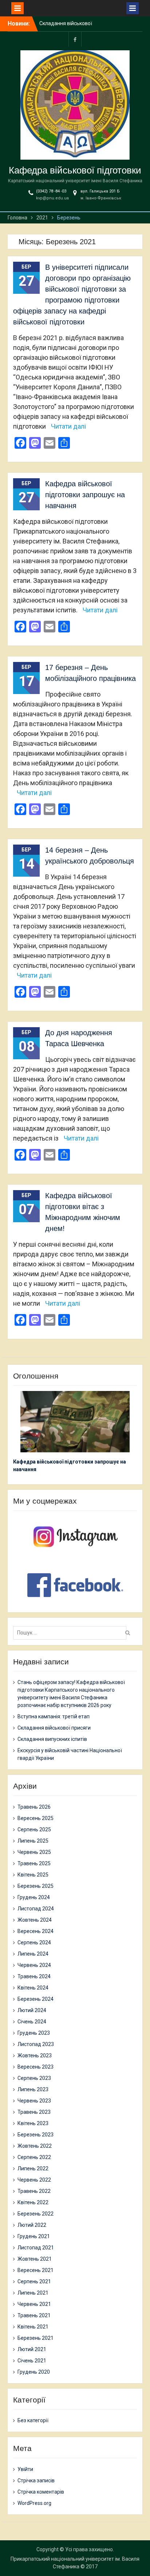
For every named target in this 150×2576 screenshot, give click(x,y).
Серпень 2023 (34, 2078)
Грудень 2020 (34, 2372)
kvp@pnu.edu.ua (52, 198)
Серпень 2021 (34, 2281)
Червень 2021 (34, 2304)
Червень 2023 (34, 2101)
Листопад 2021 (36, 2248)
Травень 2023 (34, 2112)
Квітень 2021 (33, 2327)
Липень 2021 (33, 2293)
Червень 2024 (34, 1965)
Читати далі (68, 426)
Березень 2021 (35, 2338)
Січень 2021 (32, 2361)
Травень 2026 (34, 1807)
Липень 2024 (33, 1954)
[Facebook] (75, 39)
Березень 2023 (35, 2135)
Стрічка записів (36, 2480)
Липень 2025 (33, 1841)
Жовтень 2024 (35, 1920)
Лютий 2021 (32, 2349)
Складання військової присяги (54, 1728)
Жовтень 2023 (35, 2055)
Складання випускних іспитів (52, 1739)
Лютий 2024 (32, 2010)
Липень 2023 (33, 2089)
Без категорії (33, 2420)
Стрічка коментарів (41, 2492)
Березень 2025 (35, 1886)
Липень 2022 (33, 2168)
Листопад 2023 (36, 2044)
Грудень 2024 (34, 1897)
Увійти (25, 2469)
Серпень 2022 (34, 2157)
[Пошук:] (72, 1633)
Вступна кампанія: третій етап (54, 1716)
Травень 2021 (34, 2315)
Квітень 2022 (33, 2202)
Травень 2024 (34, 1976)
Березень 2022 (35, 2214)
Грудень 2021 (34, 2236)
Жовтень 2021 (35, 2259)
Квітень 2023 (33, 2123)
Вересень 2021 (35, 2270)
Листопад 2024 (36, 1909)
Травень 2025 (34, 1863)
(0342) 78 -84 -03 (51, 191)
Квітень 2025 (33, 1875)
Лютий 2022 (32, 2225)
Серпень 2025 (34, 1829)
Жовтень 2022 (35, 2146)
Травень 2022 (34, 2191)
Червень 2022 (34, 2180)
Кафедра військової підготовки (75, 170)
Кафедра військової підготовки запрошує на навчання (85, 495)
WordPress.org (34, 2503)
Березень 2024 (35, 1999)
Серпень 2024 (34, 1942)
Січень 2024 (32, 2022)
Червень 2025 (34, 1852)
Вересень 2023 (35, 2067)
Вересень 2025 (35, 1818)
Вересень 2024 (35, 1931)
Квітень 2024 (33, 1988)
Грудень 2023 (34, 2033)
